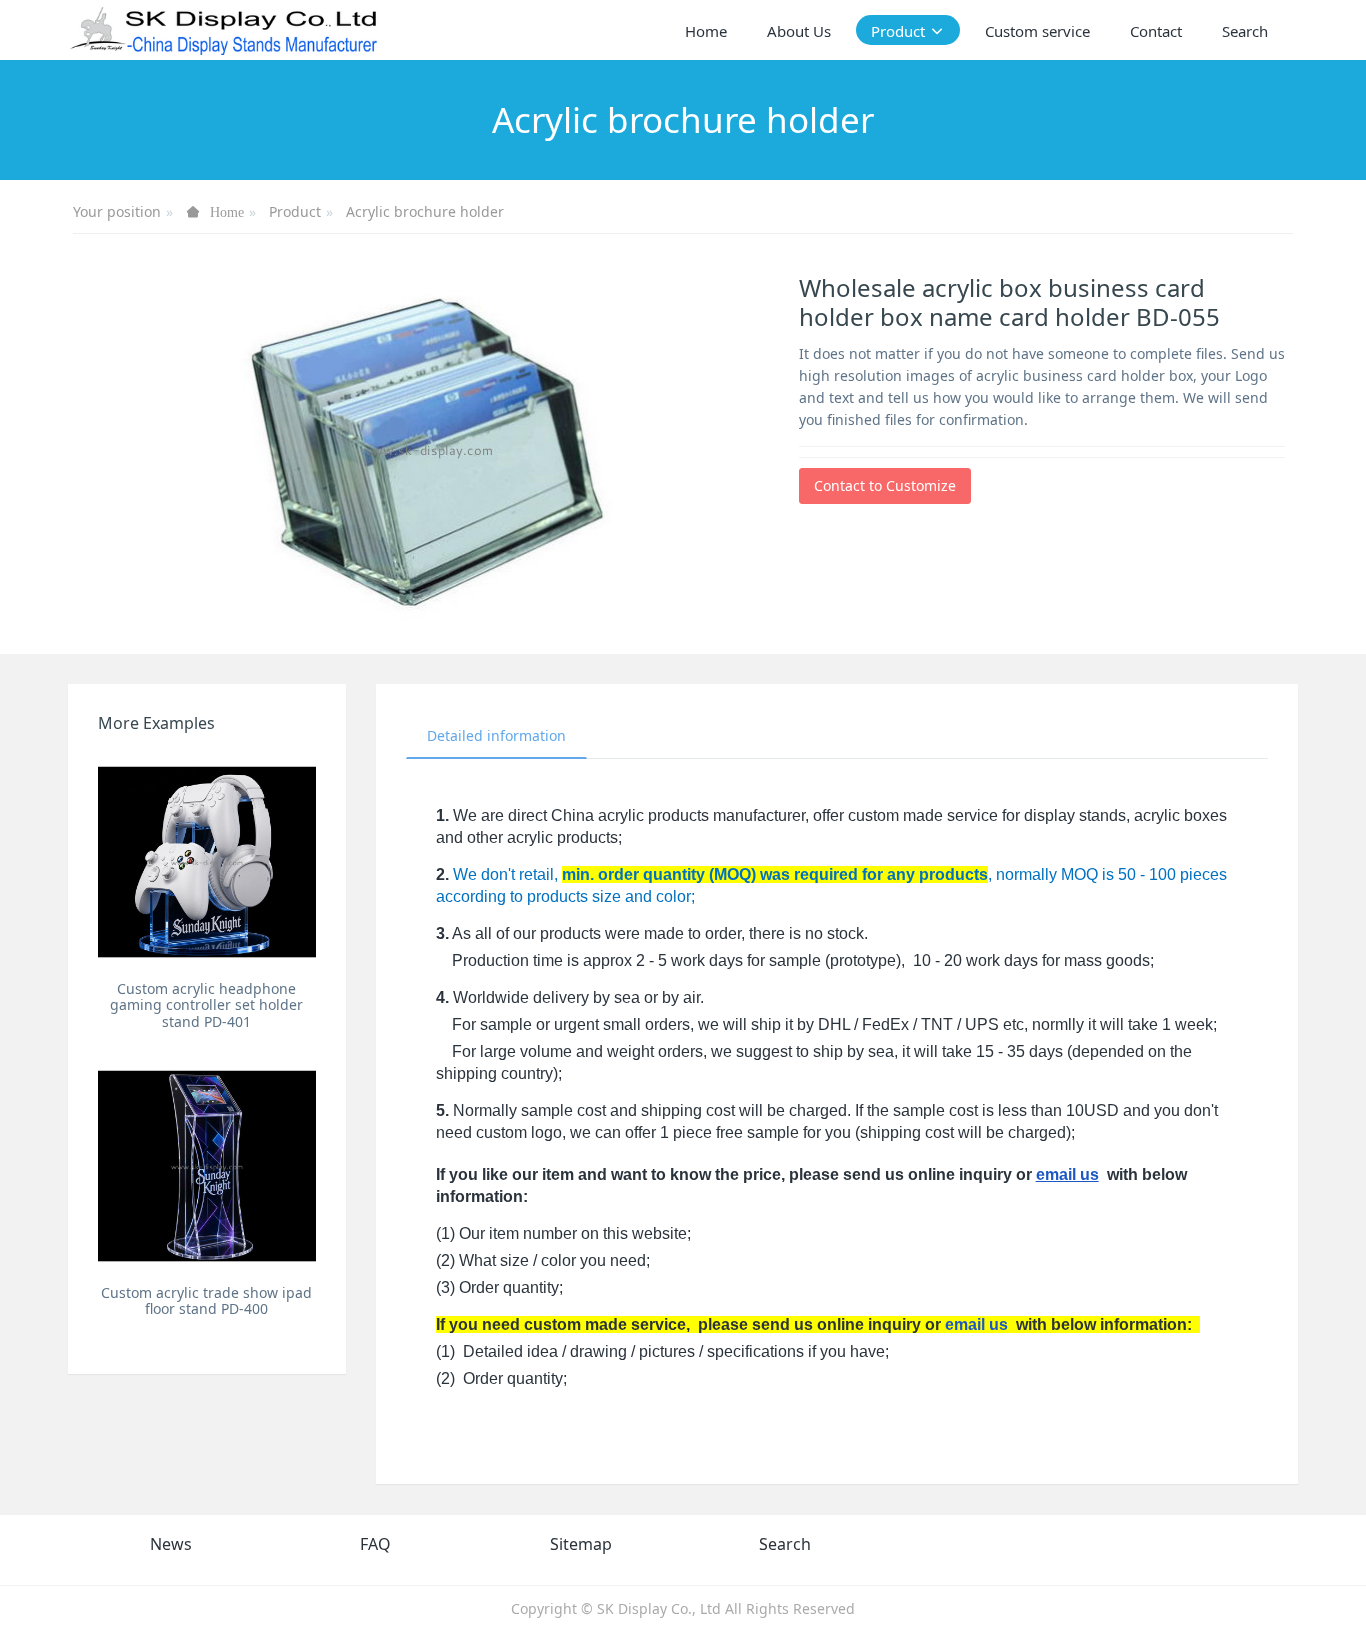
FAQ (375, 1544)
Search (785, 1544)
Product (295, 211)
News (171, 1544)
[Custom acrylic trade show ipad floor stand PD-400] (206, 1165)
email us (1067, 1174)
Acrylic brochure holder (425, 211)
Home (706, 31)
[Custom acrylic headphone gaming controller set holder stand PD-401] (206, 861)
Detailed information (496, 735)
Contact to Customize (885, 485)
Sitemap (581, 1544)
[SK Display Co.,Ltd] (224, 30)
